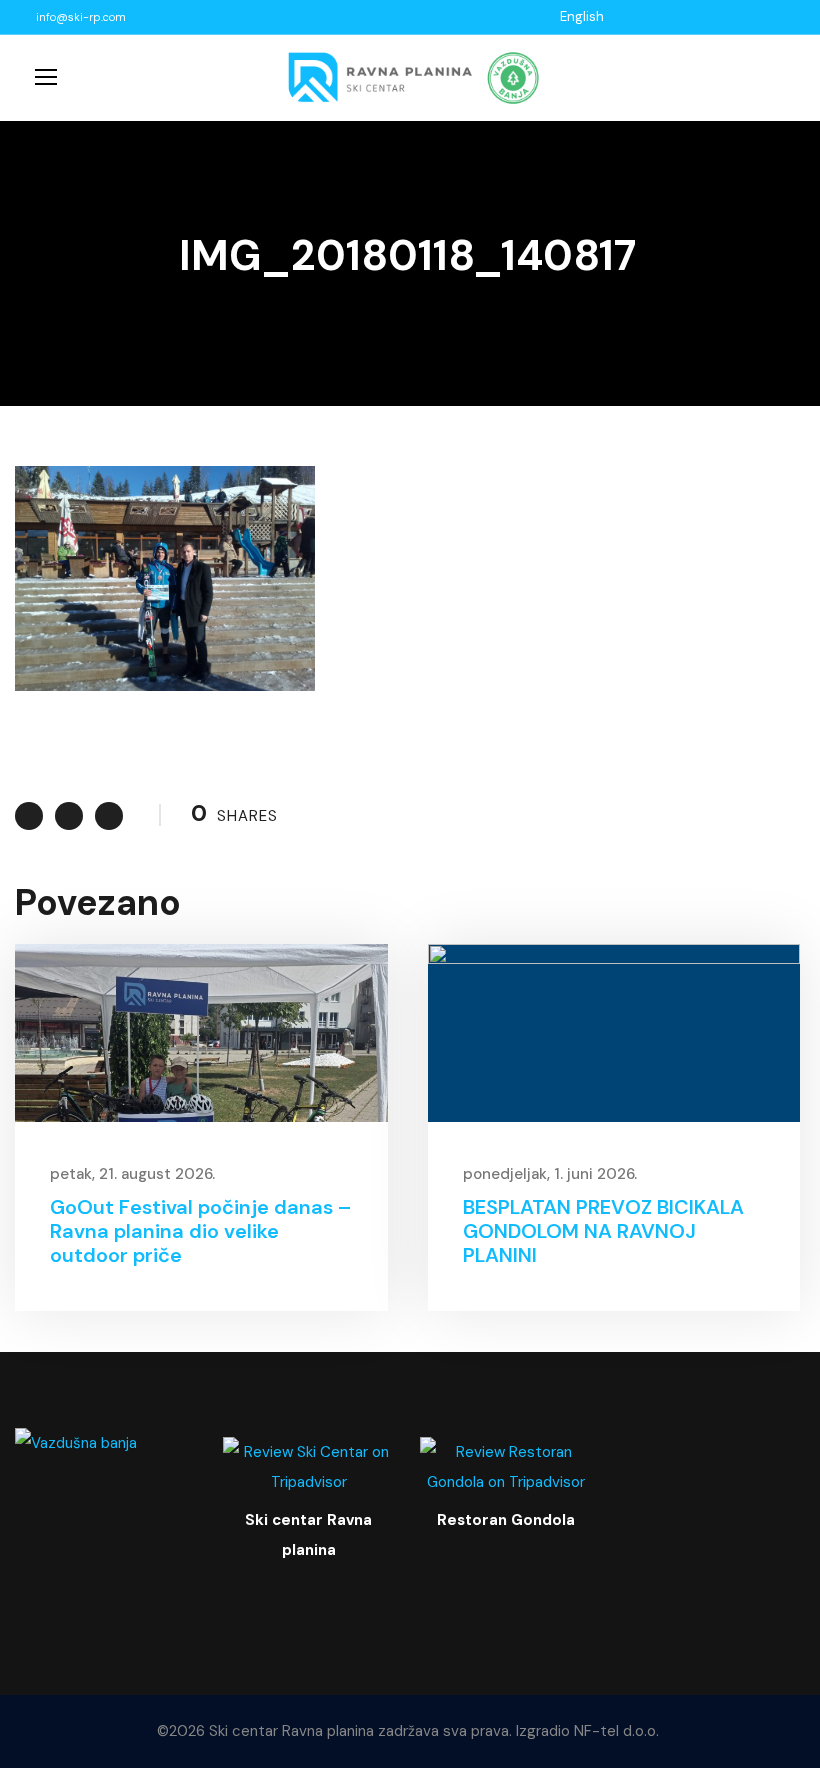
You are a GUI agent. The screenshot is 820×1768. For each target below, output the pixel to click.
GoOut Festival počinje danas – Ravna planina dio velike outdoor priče (201, 1231)
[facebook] (644, 16)
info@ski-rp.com (81, 17)
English (582, 16)
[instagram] (694, 16)
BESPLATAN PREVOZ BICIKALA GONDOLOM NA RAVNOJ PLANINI (603, 1231)
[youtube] (669, 16)
